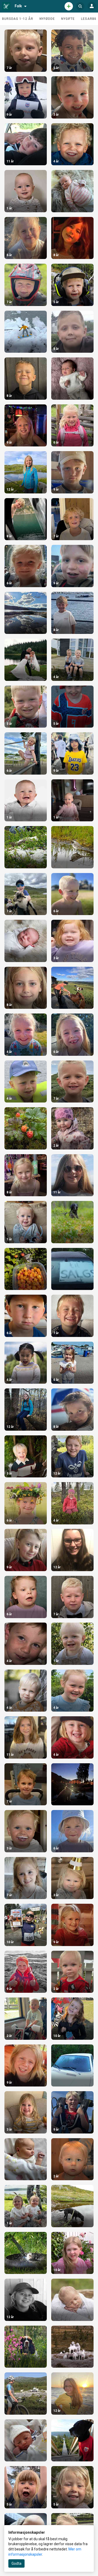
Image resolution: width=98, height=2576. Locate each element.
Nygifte (68, 19)
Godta (16, 2563)
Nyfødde (47, 19)
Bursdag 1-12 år (18, 19)
